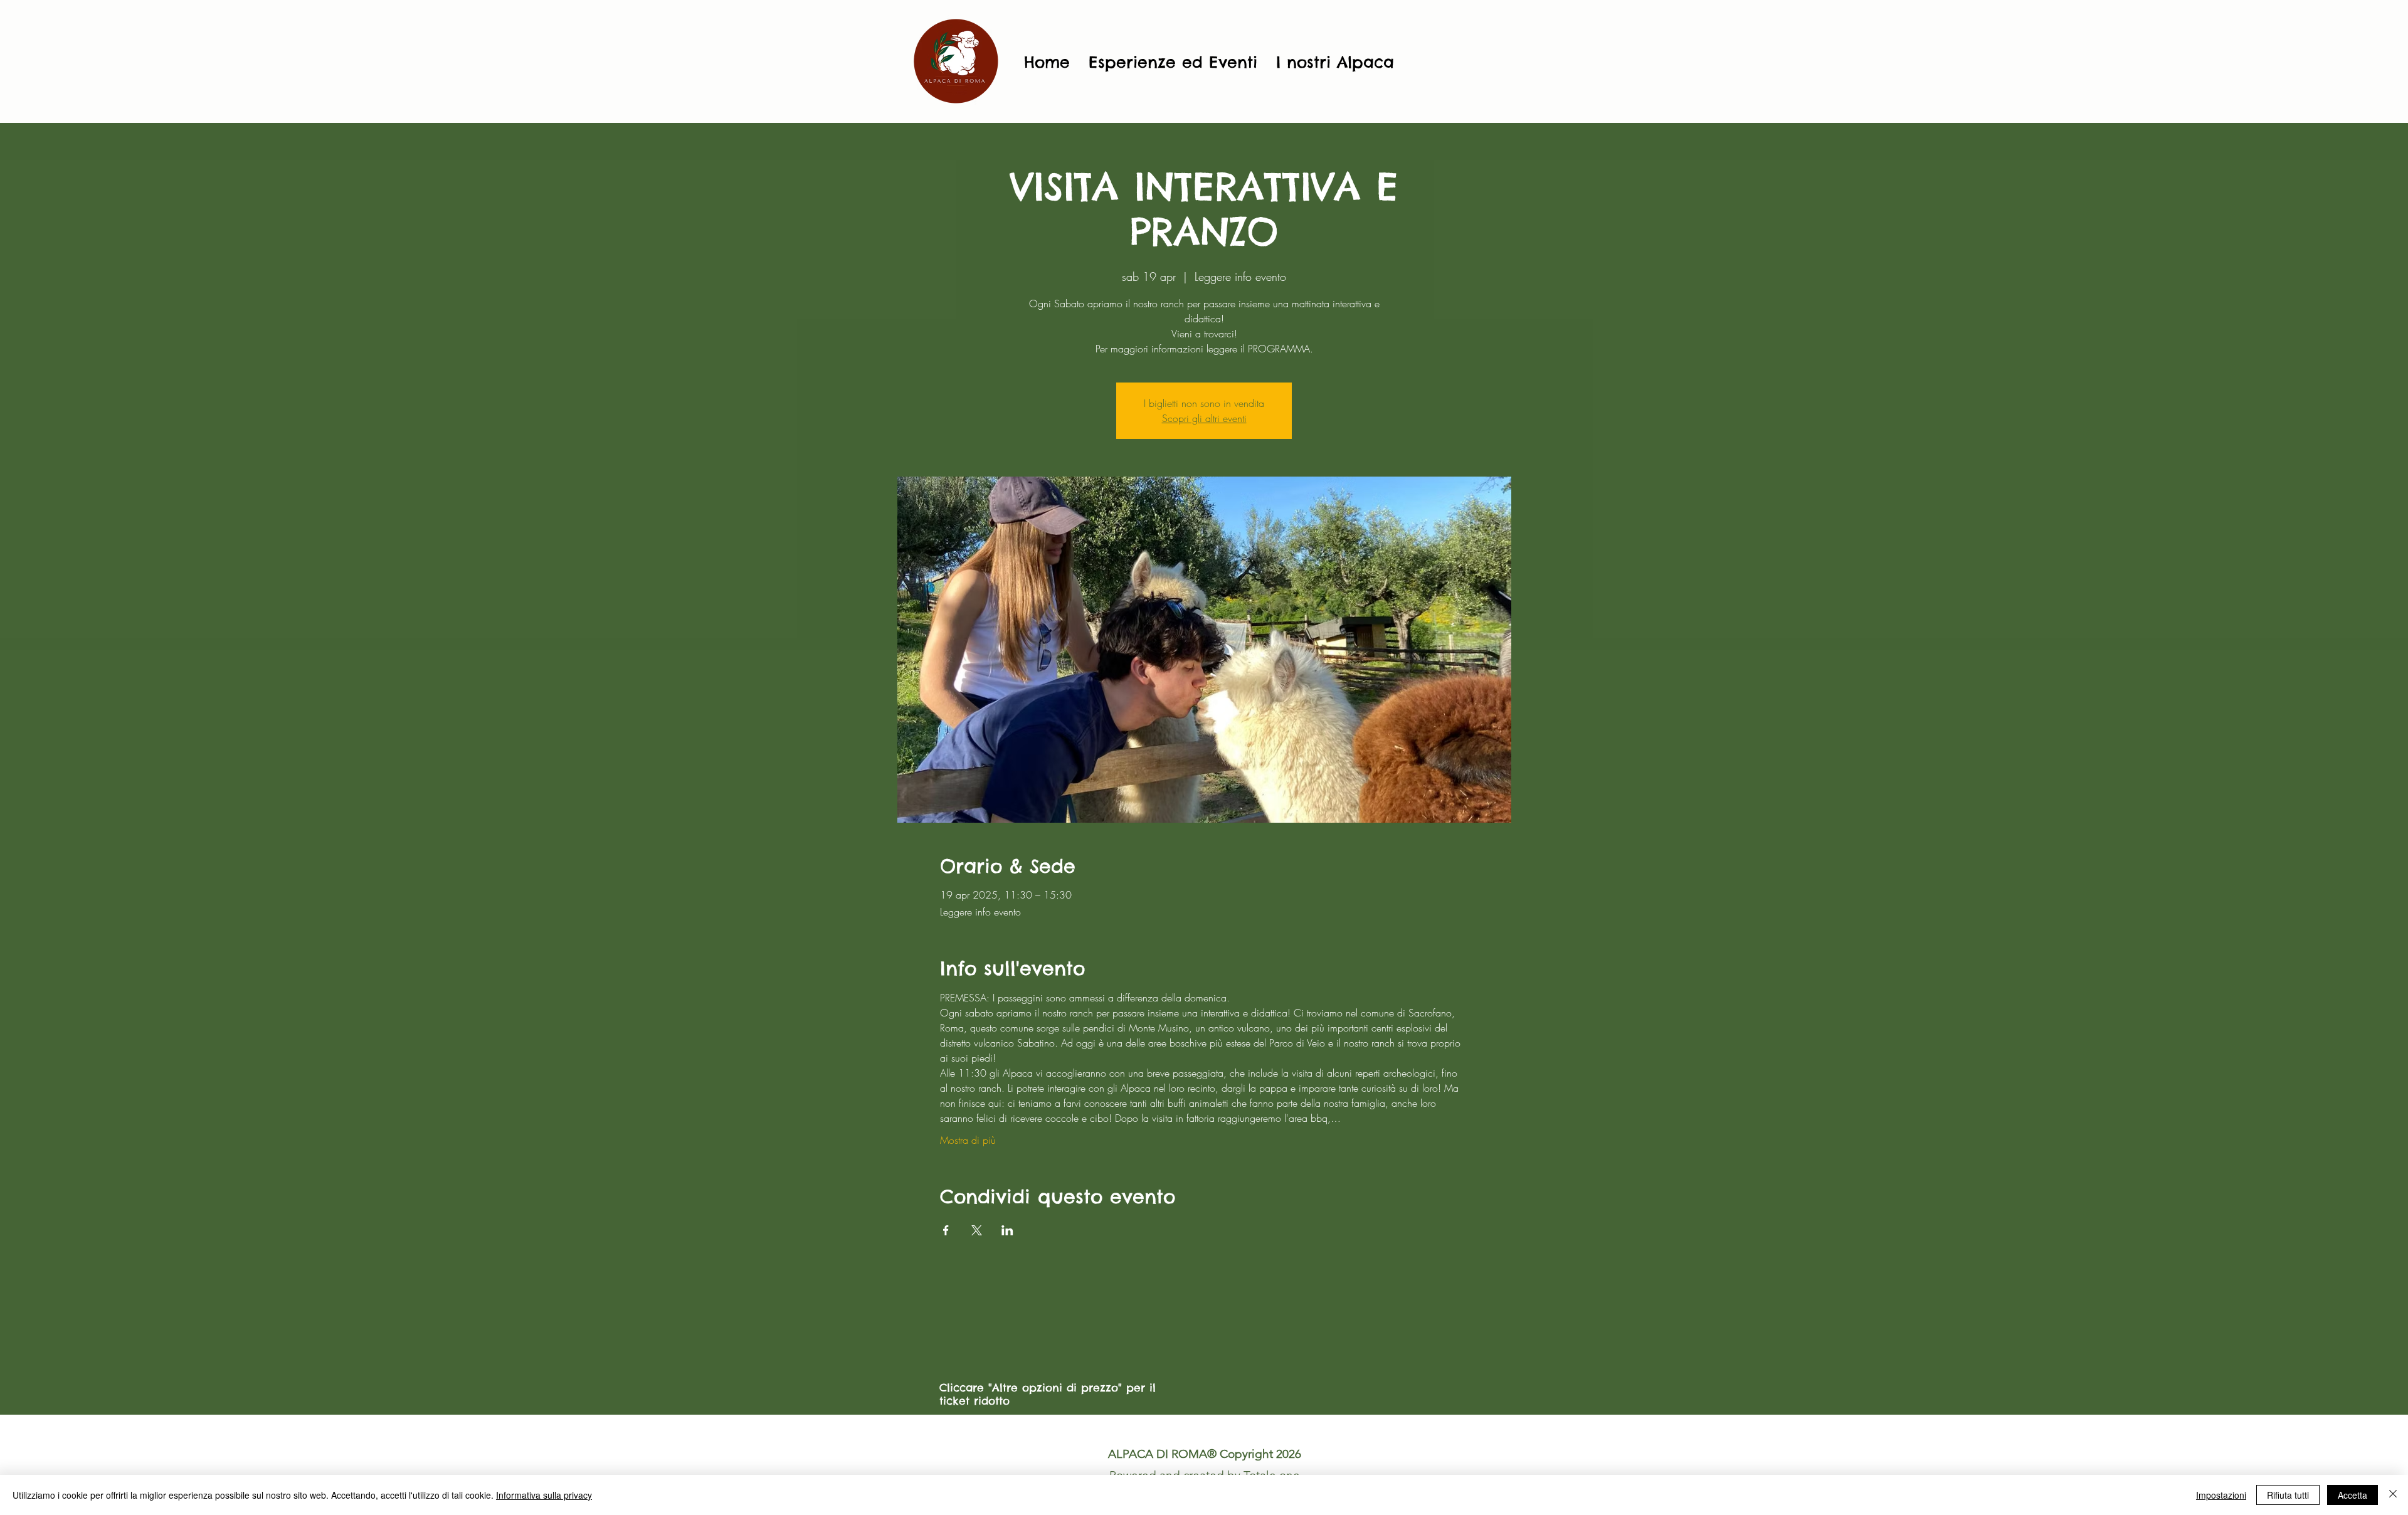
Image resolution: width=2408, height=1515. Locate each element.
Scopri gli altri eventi (1204, 418)
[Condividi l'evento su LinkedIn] (1007, 1230)
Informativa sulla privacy (544, 1495)
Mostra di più (968, 1140)
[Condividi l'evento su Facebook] (946, 1230)
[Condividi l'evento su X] (977, 1230)
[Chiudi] (2393, 1495)
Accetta (2353, 1495)
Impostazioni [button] (2221, 1495)
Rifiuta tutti (2288, 1495)
